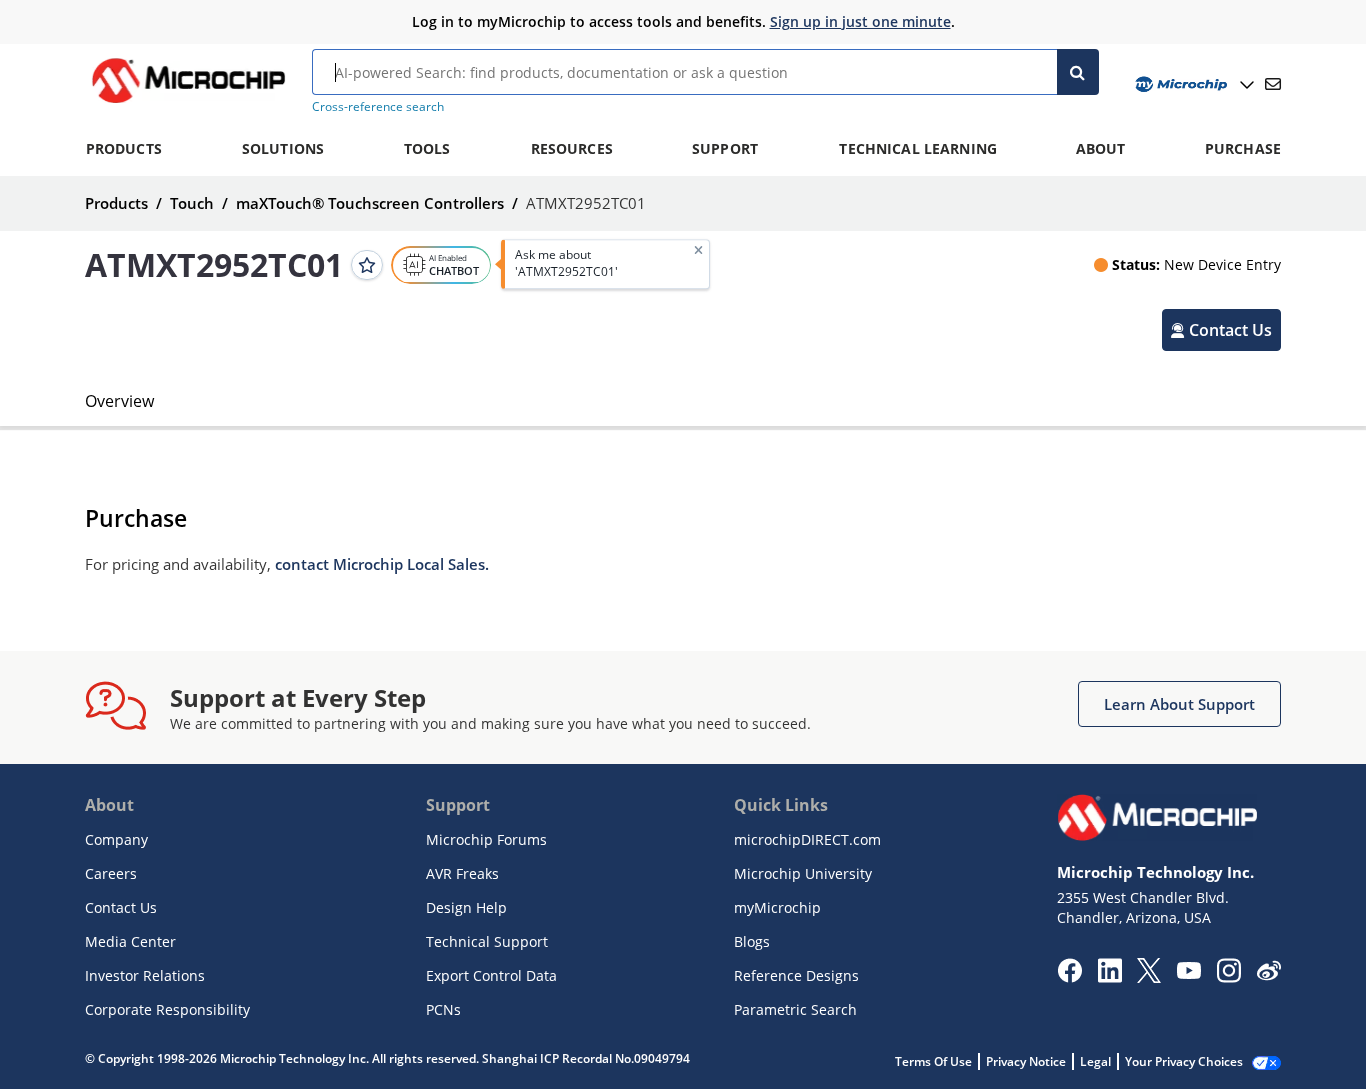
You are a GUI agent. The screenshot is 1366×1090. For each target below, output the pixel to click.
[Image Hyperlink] (188, 103)
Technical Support (487, 941)
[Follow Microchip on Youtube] (1188, 973)
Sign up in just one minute (860, 21)
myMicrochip (777, 907)
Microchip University (803, 873)
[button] (1221, 329)
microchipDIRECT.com (807, 839)
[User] (1192, 84)
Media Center (130, 941)
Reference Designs (796, 975)
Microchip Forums (486, 839)
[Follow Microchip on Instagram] (1228, 977)
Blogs (752, 941)
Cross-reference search (378, 106)
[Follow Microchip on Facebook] (1069, 977)
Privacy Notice (1026, 1061)
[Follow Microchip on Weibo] (1268, 975)
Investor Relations (145, 975)
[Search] (1078, 72)
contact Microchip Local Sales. (382, 564)
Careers (111, 873)
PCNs (443, 1009)
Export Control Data (491, 975)
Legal (1095, 1061)
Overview (119, 401)
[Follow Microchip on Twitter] (1149, 977)
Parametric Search (795, 1009)
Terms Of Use (933, 1061)
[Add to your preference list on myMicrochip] (367, 264)
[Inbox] (1273, 84)
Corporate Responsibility (167, 1009)
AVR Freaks (462, 873)
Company (116, 839)
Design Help (466, 907)
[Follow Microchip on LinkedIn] (1109, 977)
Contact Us (121, 907)
